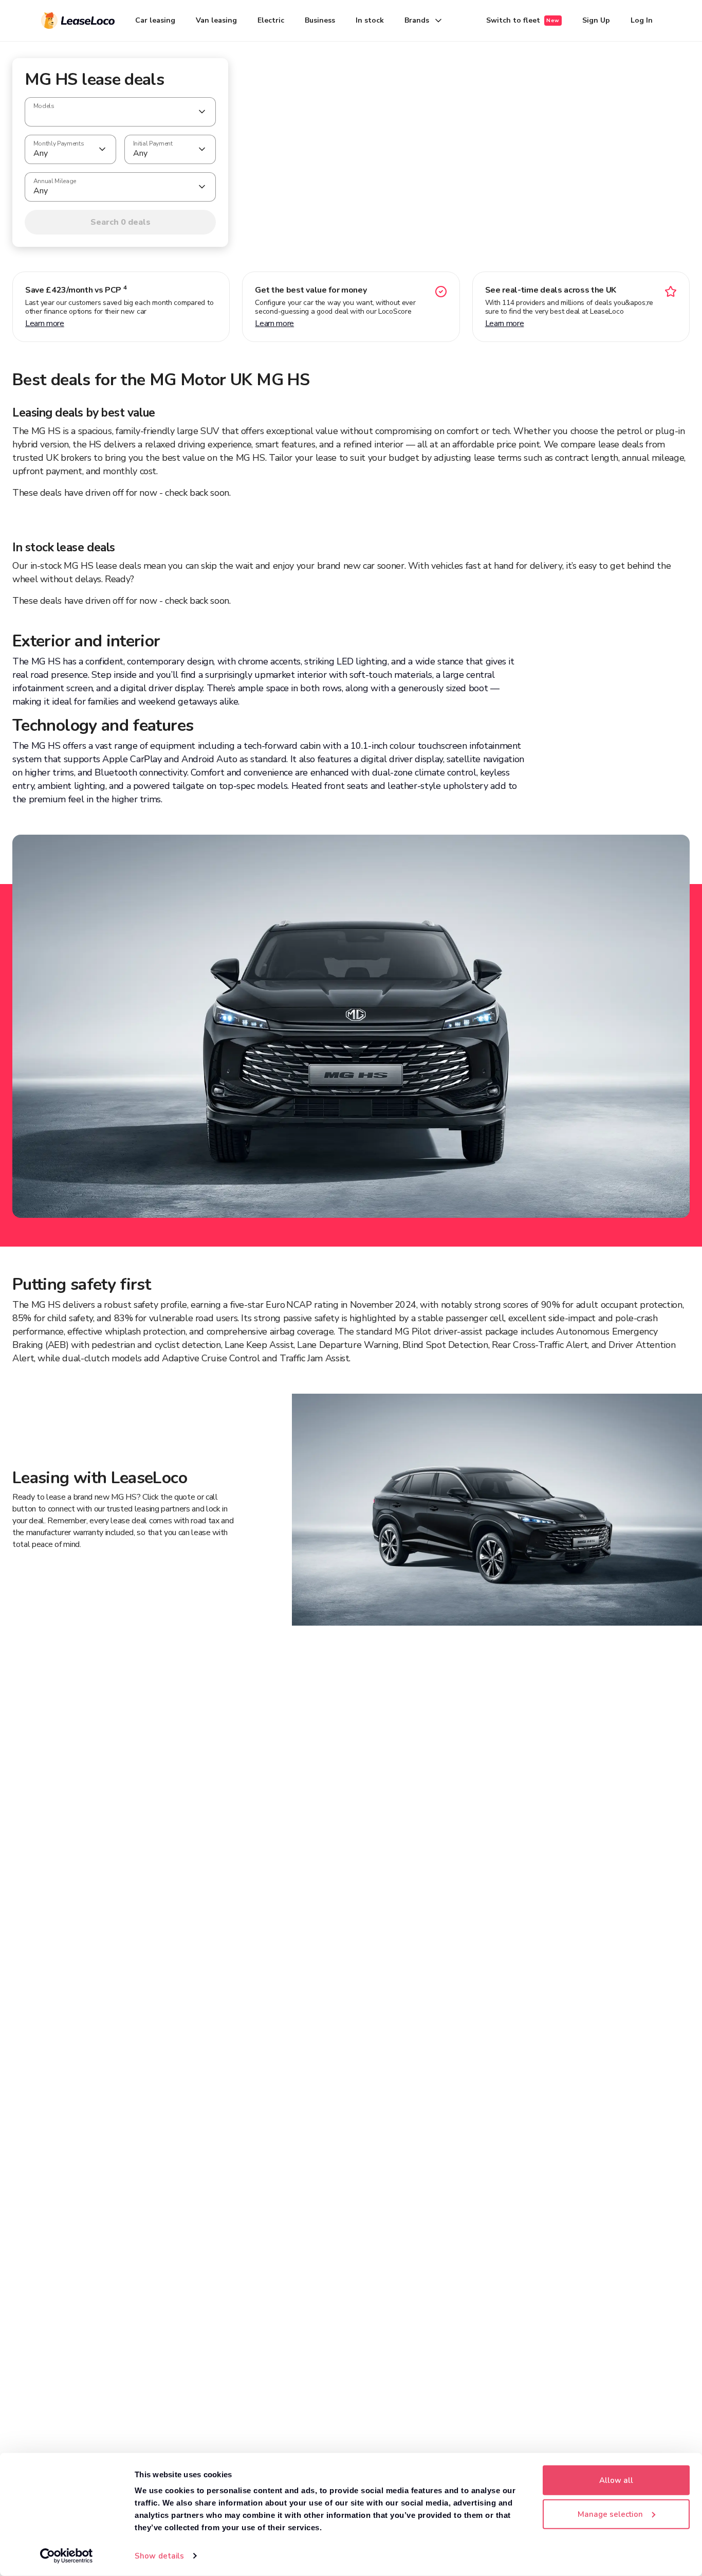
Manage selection (610, 2514)
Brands (417, 20)
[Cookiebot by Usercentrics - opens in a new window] (67, 2556)
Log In (642, 20)
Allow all (616, 2480)
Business (320, 20)
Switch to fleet (523, 20)
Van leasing (216, 20)
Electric (271, 20)
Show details (159, 2556)
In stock (370, 20)
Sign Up (596, 20)
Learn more (45, 323)
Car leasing (155, 20)
